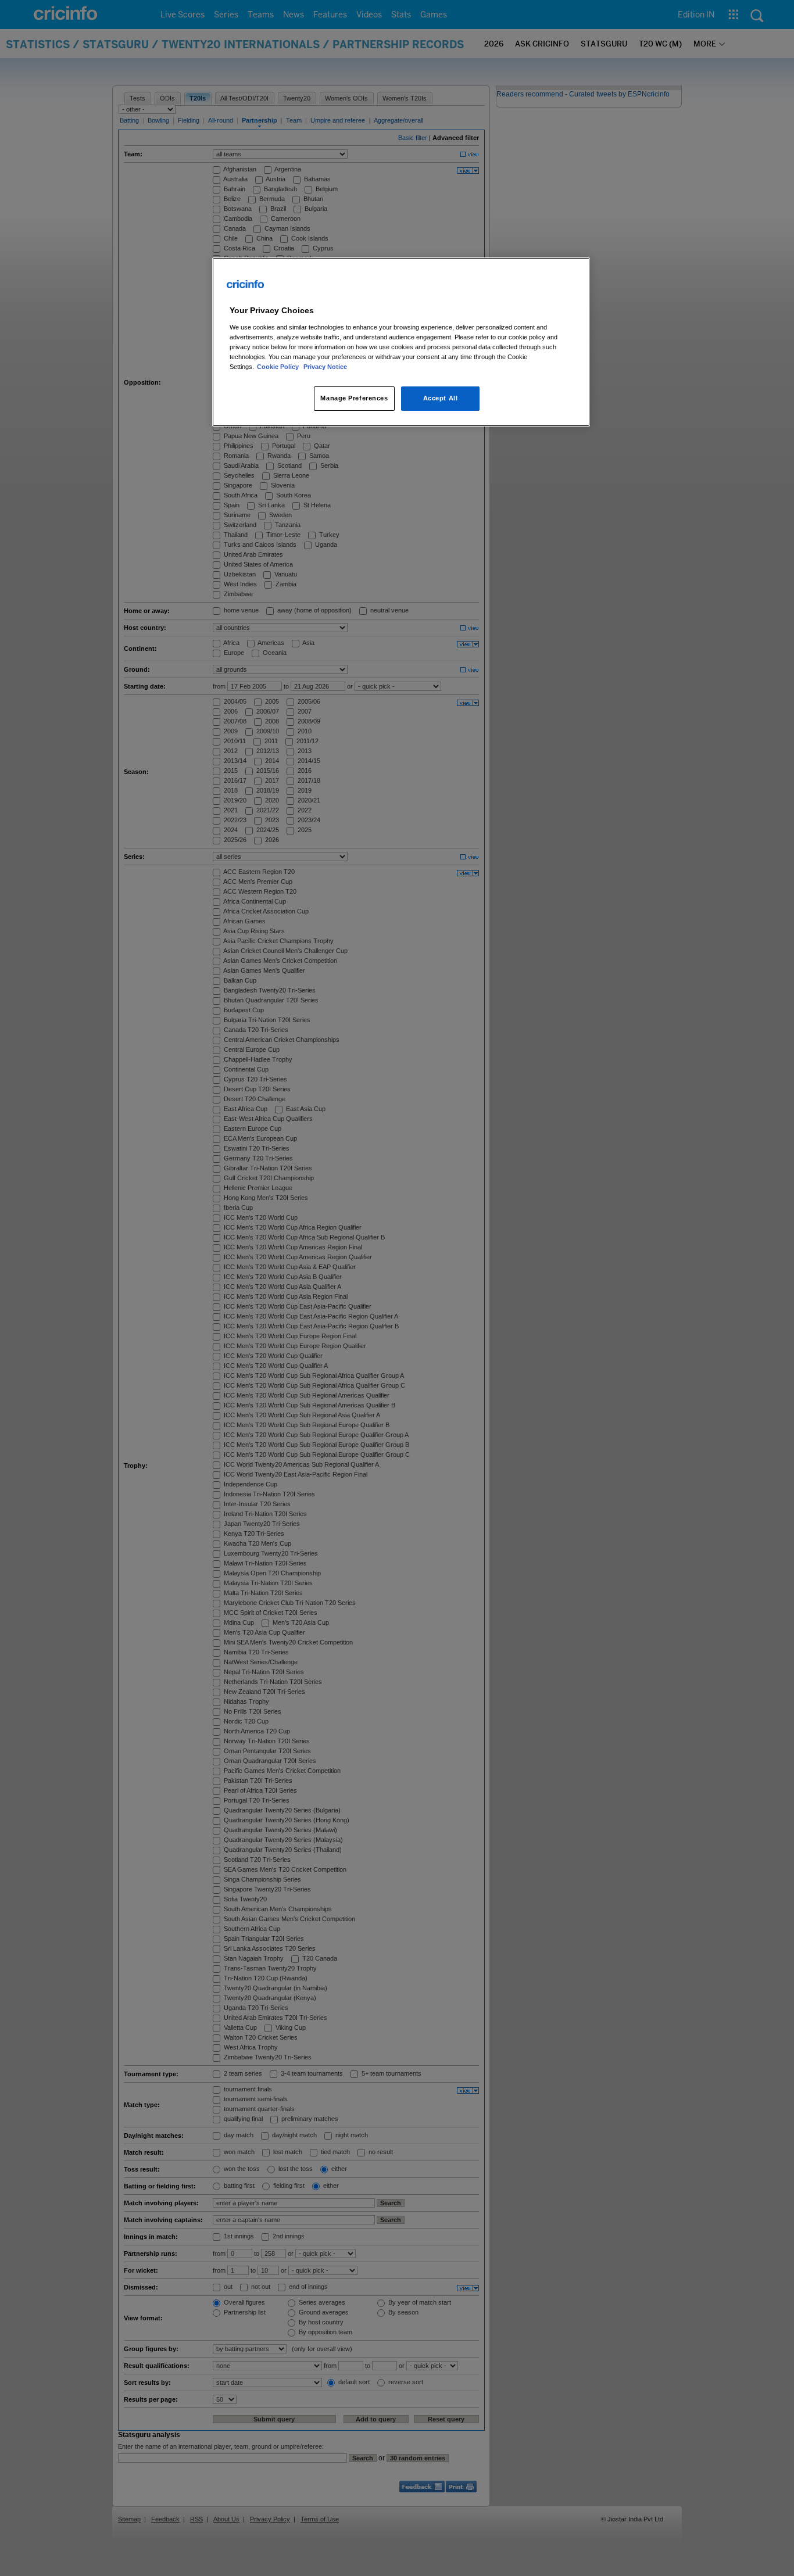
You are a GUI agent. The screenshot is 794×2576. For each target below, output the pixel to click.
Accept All (441, 398)
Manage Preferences (354, 398)
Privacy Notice (325, 367)
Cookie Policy (279, 367)
